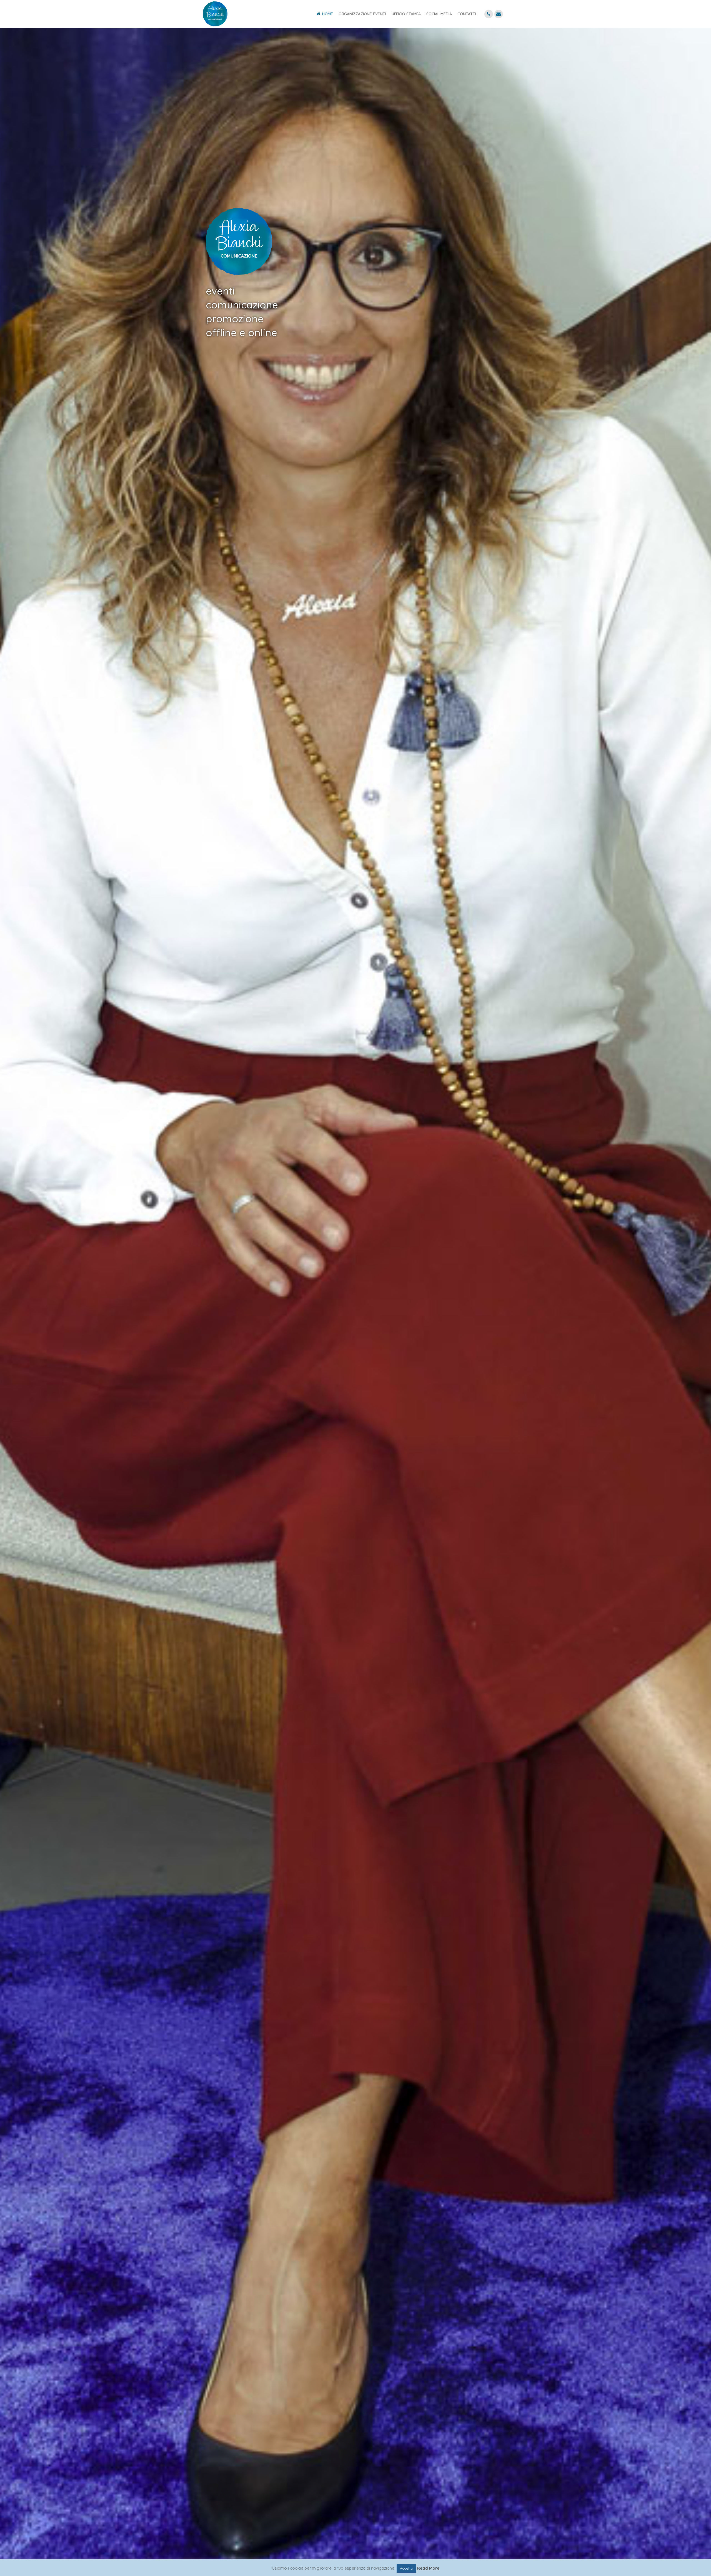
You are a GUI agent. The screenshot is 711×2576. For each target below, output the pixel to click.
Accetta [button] (406, 2568)
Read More (428, 2568)
